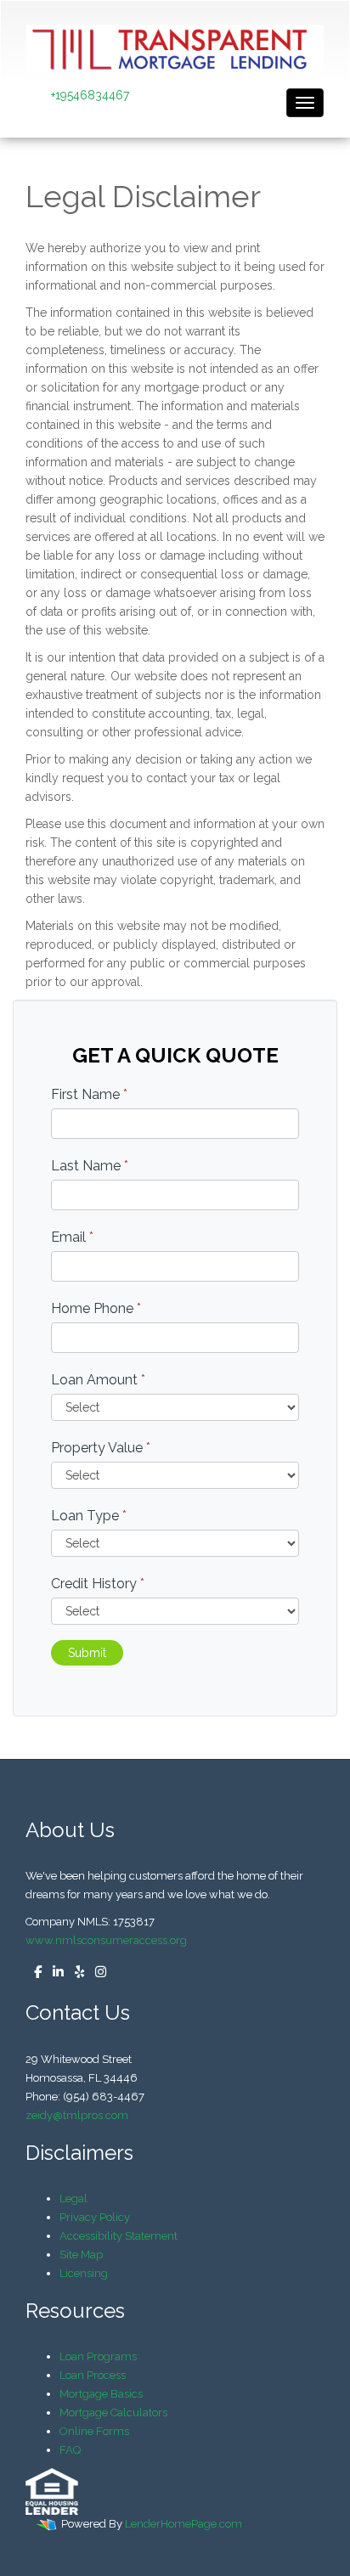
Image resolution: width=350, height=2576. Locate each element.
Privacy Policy (95, 2217)
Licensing (84, 2273)
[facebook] (34, 1973)
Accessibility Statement (119, 2236)
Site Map (81, 2255)
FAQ (70, 2450)
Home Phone (96, 1308)
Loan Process (93, 2375)
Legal (73, 2198)
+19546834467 (90, 95)
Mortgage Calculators (113, 2413)
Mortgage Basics (101, 2394)
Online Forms (94, 2431)
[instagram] (96, 1973)
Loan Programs (98, 2356)
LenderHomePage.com (183, 2524)
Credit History (98, 1584)
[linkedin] (54, 1973)
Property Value (101, 1448)
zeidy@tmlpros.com (77, 2115)
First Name (89, 1094)
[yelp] (75, 1973)
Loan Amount (98, 1380)
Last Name (90, 1166)
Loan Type (89, 1516)
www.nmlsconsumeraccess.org (106, 1940)
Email (72, 1237)
